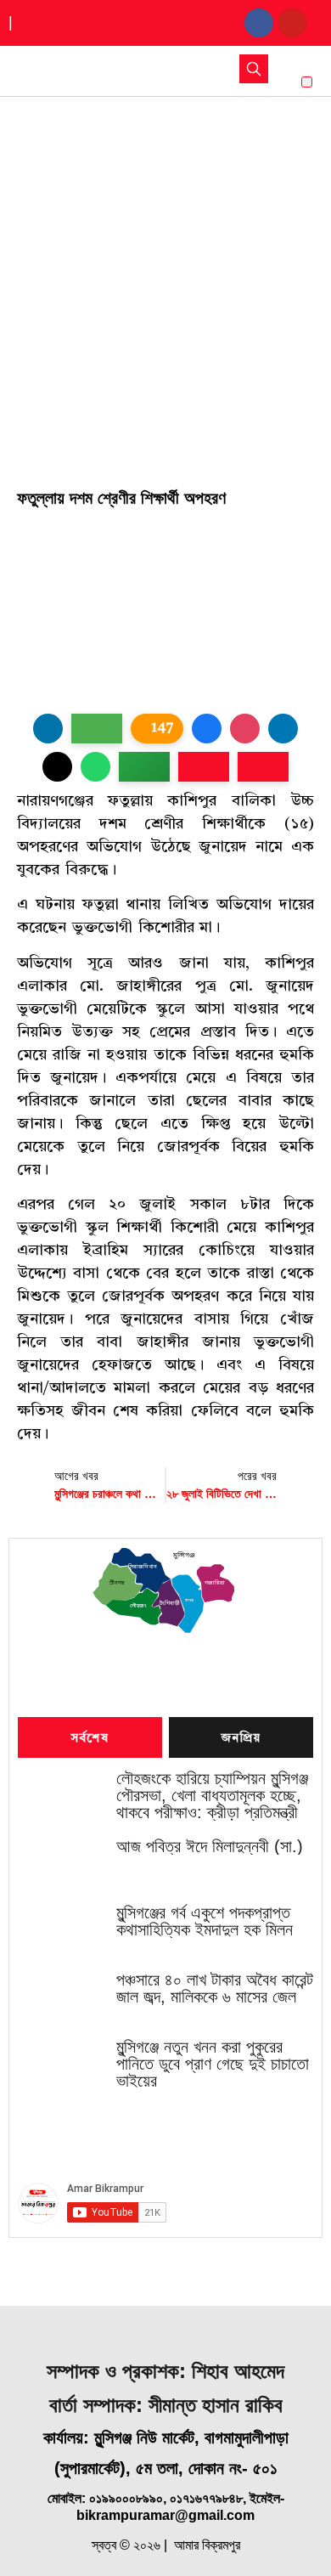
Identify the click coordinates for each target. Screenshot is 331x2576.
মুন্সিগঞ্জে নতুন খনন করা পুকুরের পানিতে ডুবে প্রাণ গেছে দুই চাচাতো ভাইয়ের (213, 2064)
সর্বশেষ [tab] (90, 1738)
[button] (307, 82)
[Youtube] (292, 23)
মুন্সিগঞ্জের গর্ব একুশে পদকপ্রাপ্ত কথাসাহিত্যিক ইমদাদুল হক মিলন (205, 1921)
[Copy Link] (144, 767)
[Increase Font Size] (204, 767)
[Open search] (254, 69)
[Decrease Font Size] (263, 767)
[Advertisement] (165, 271)
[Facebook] (259, 23)
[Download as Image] (97, 729)
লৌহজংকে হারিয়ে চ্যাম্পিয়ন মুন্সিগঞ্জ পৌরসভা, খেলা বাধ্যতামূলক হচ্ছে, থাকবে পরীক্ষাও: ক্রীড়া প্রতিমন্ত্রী (212, 1795)
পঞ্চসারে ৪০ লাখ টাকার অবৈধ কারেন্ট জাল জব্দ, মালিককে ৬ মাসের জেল (215, 1988)
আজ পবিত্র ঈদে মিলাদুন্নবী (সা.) (210, 1846)
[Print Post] (48, 729)
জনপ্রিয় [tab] (241, 1738)
